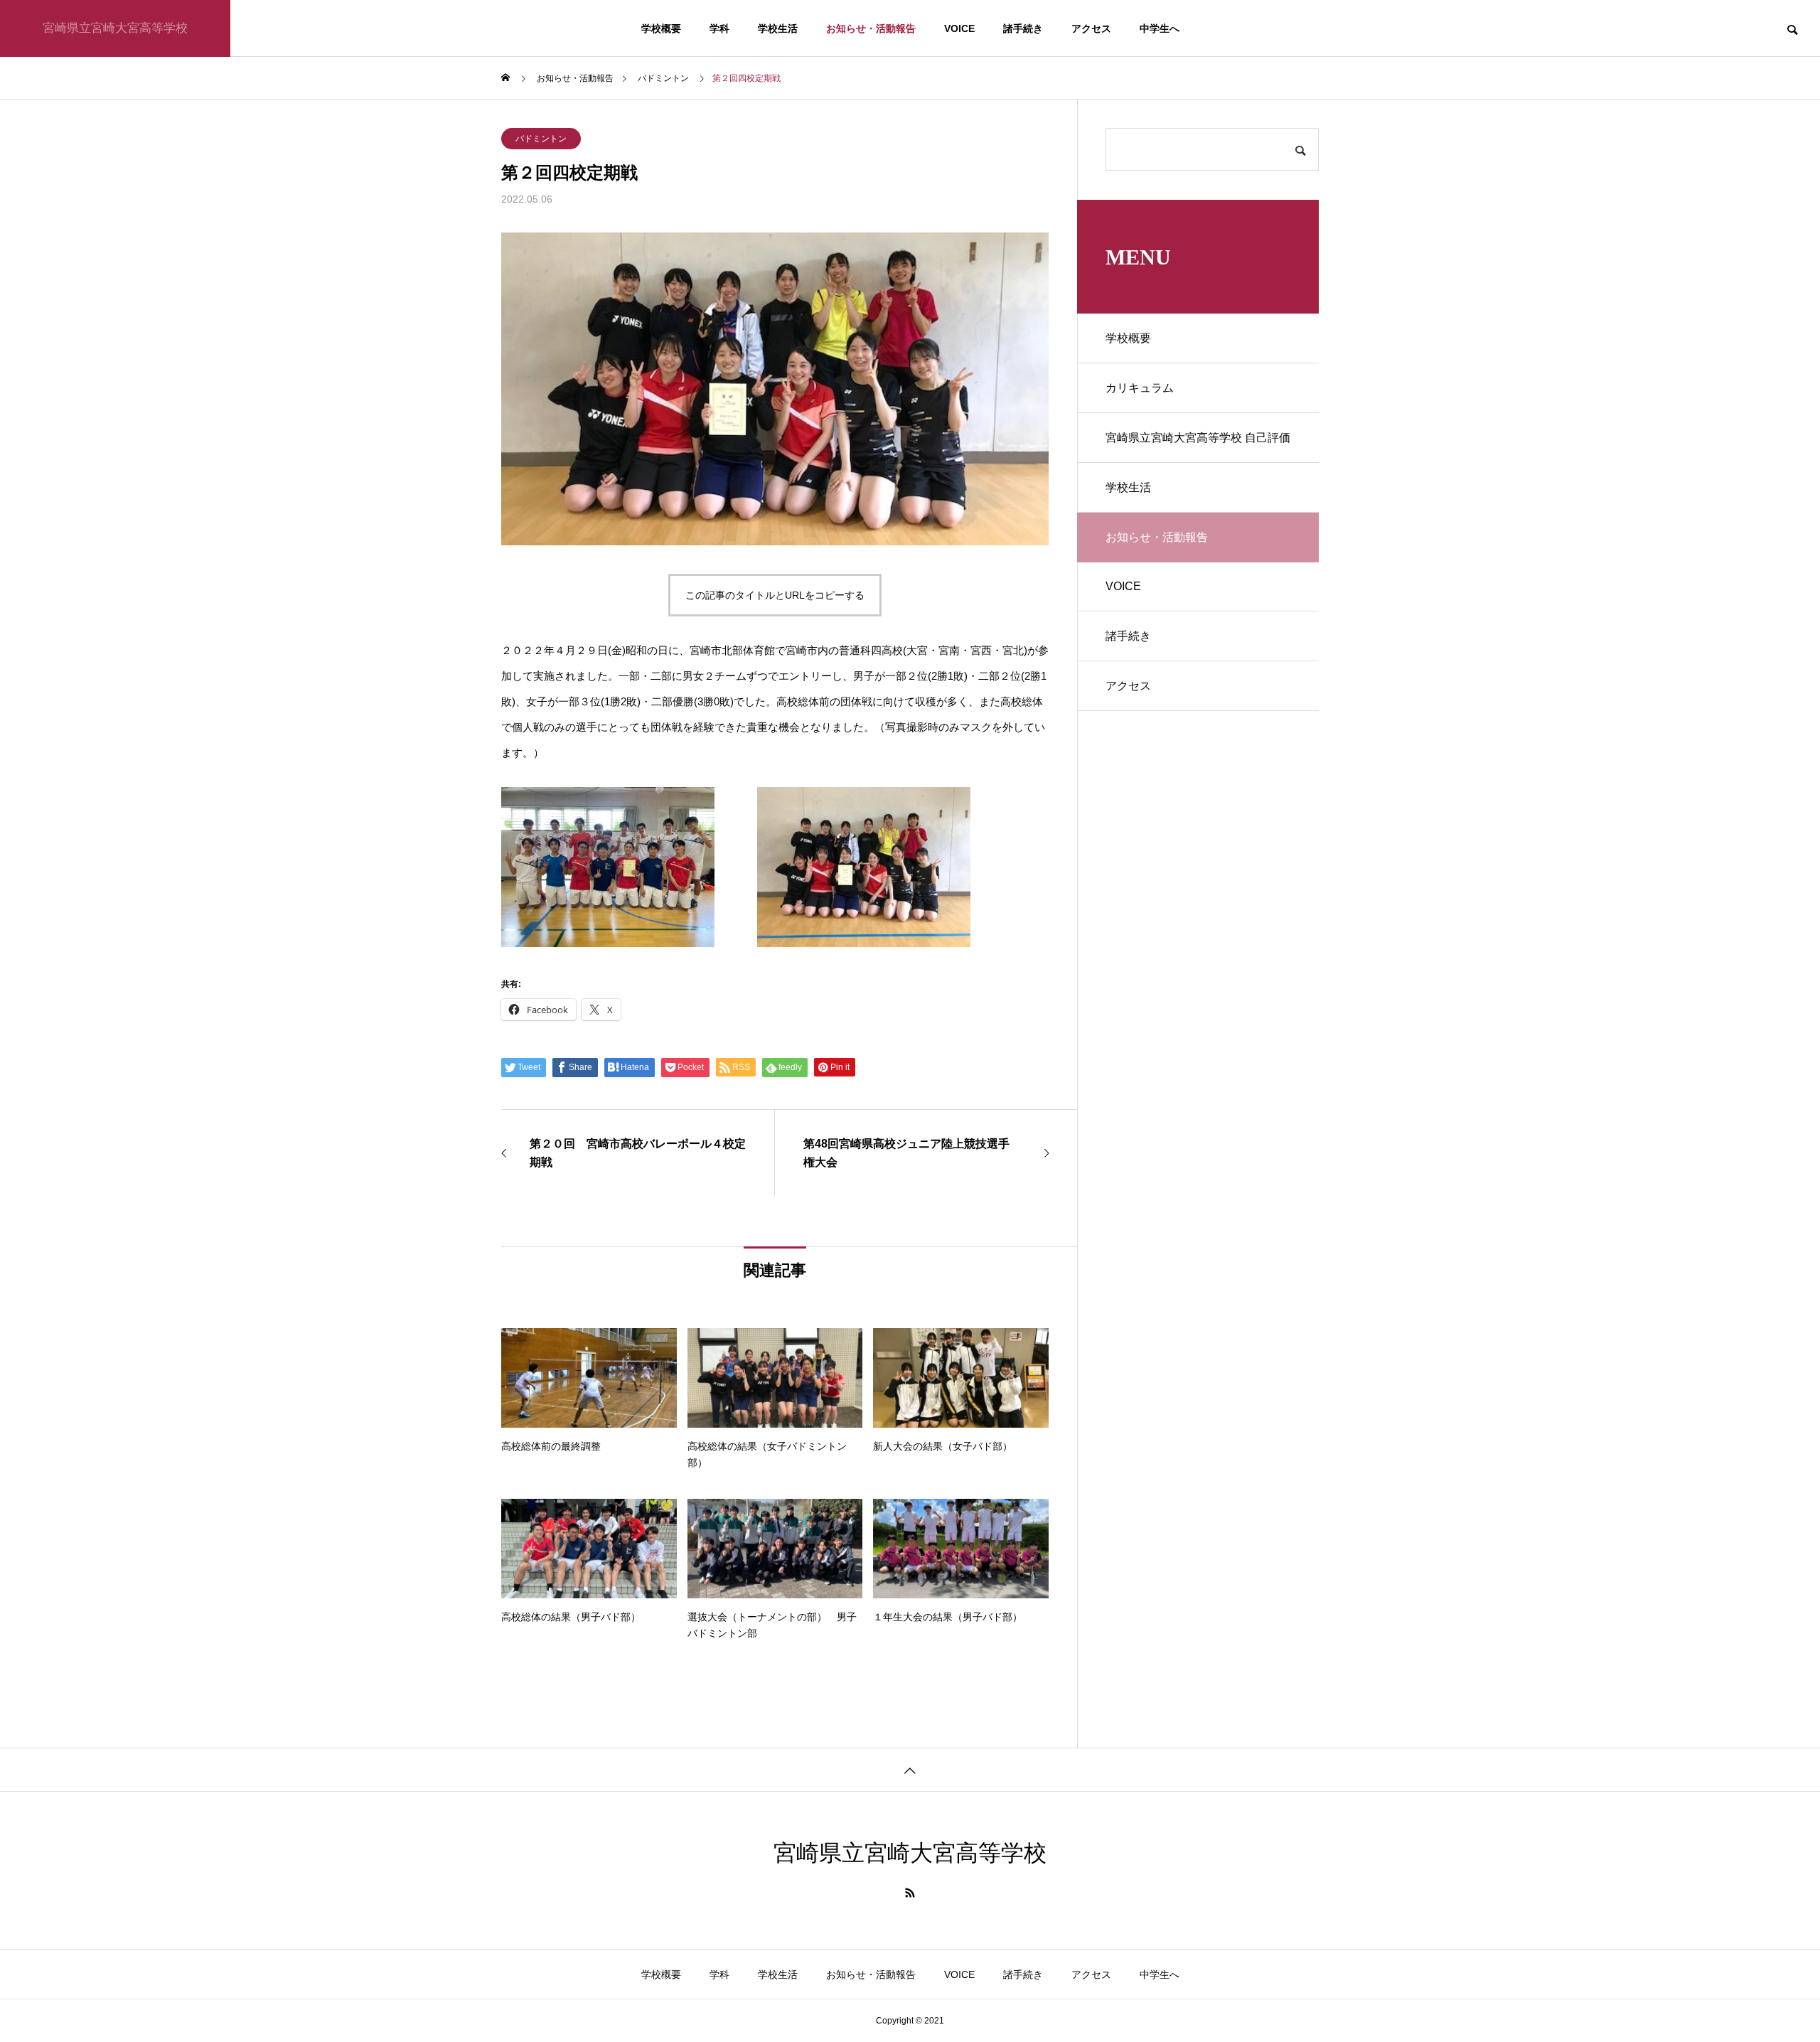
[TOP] (910, 1769)
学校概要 (661, 28)
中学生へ (1160, 28)
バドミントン (541, 139)
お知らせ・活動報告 (871, 28)
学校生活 (778, 28)
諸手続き (1023, 28)
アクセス (1091, 28)
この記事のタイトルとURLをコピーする (775, 595)
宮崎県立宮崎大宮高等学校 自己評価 (1198, 438)
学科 (719, 28)
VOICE (959, 28)
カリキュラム (1140, 388)
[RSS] (910, 1893)
